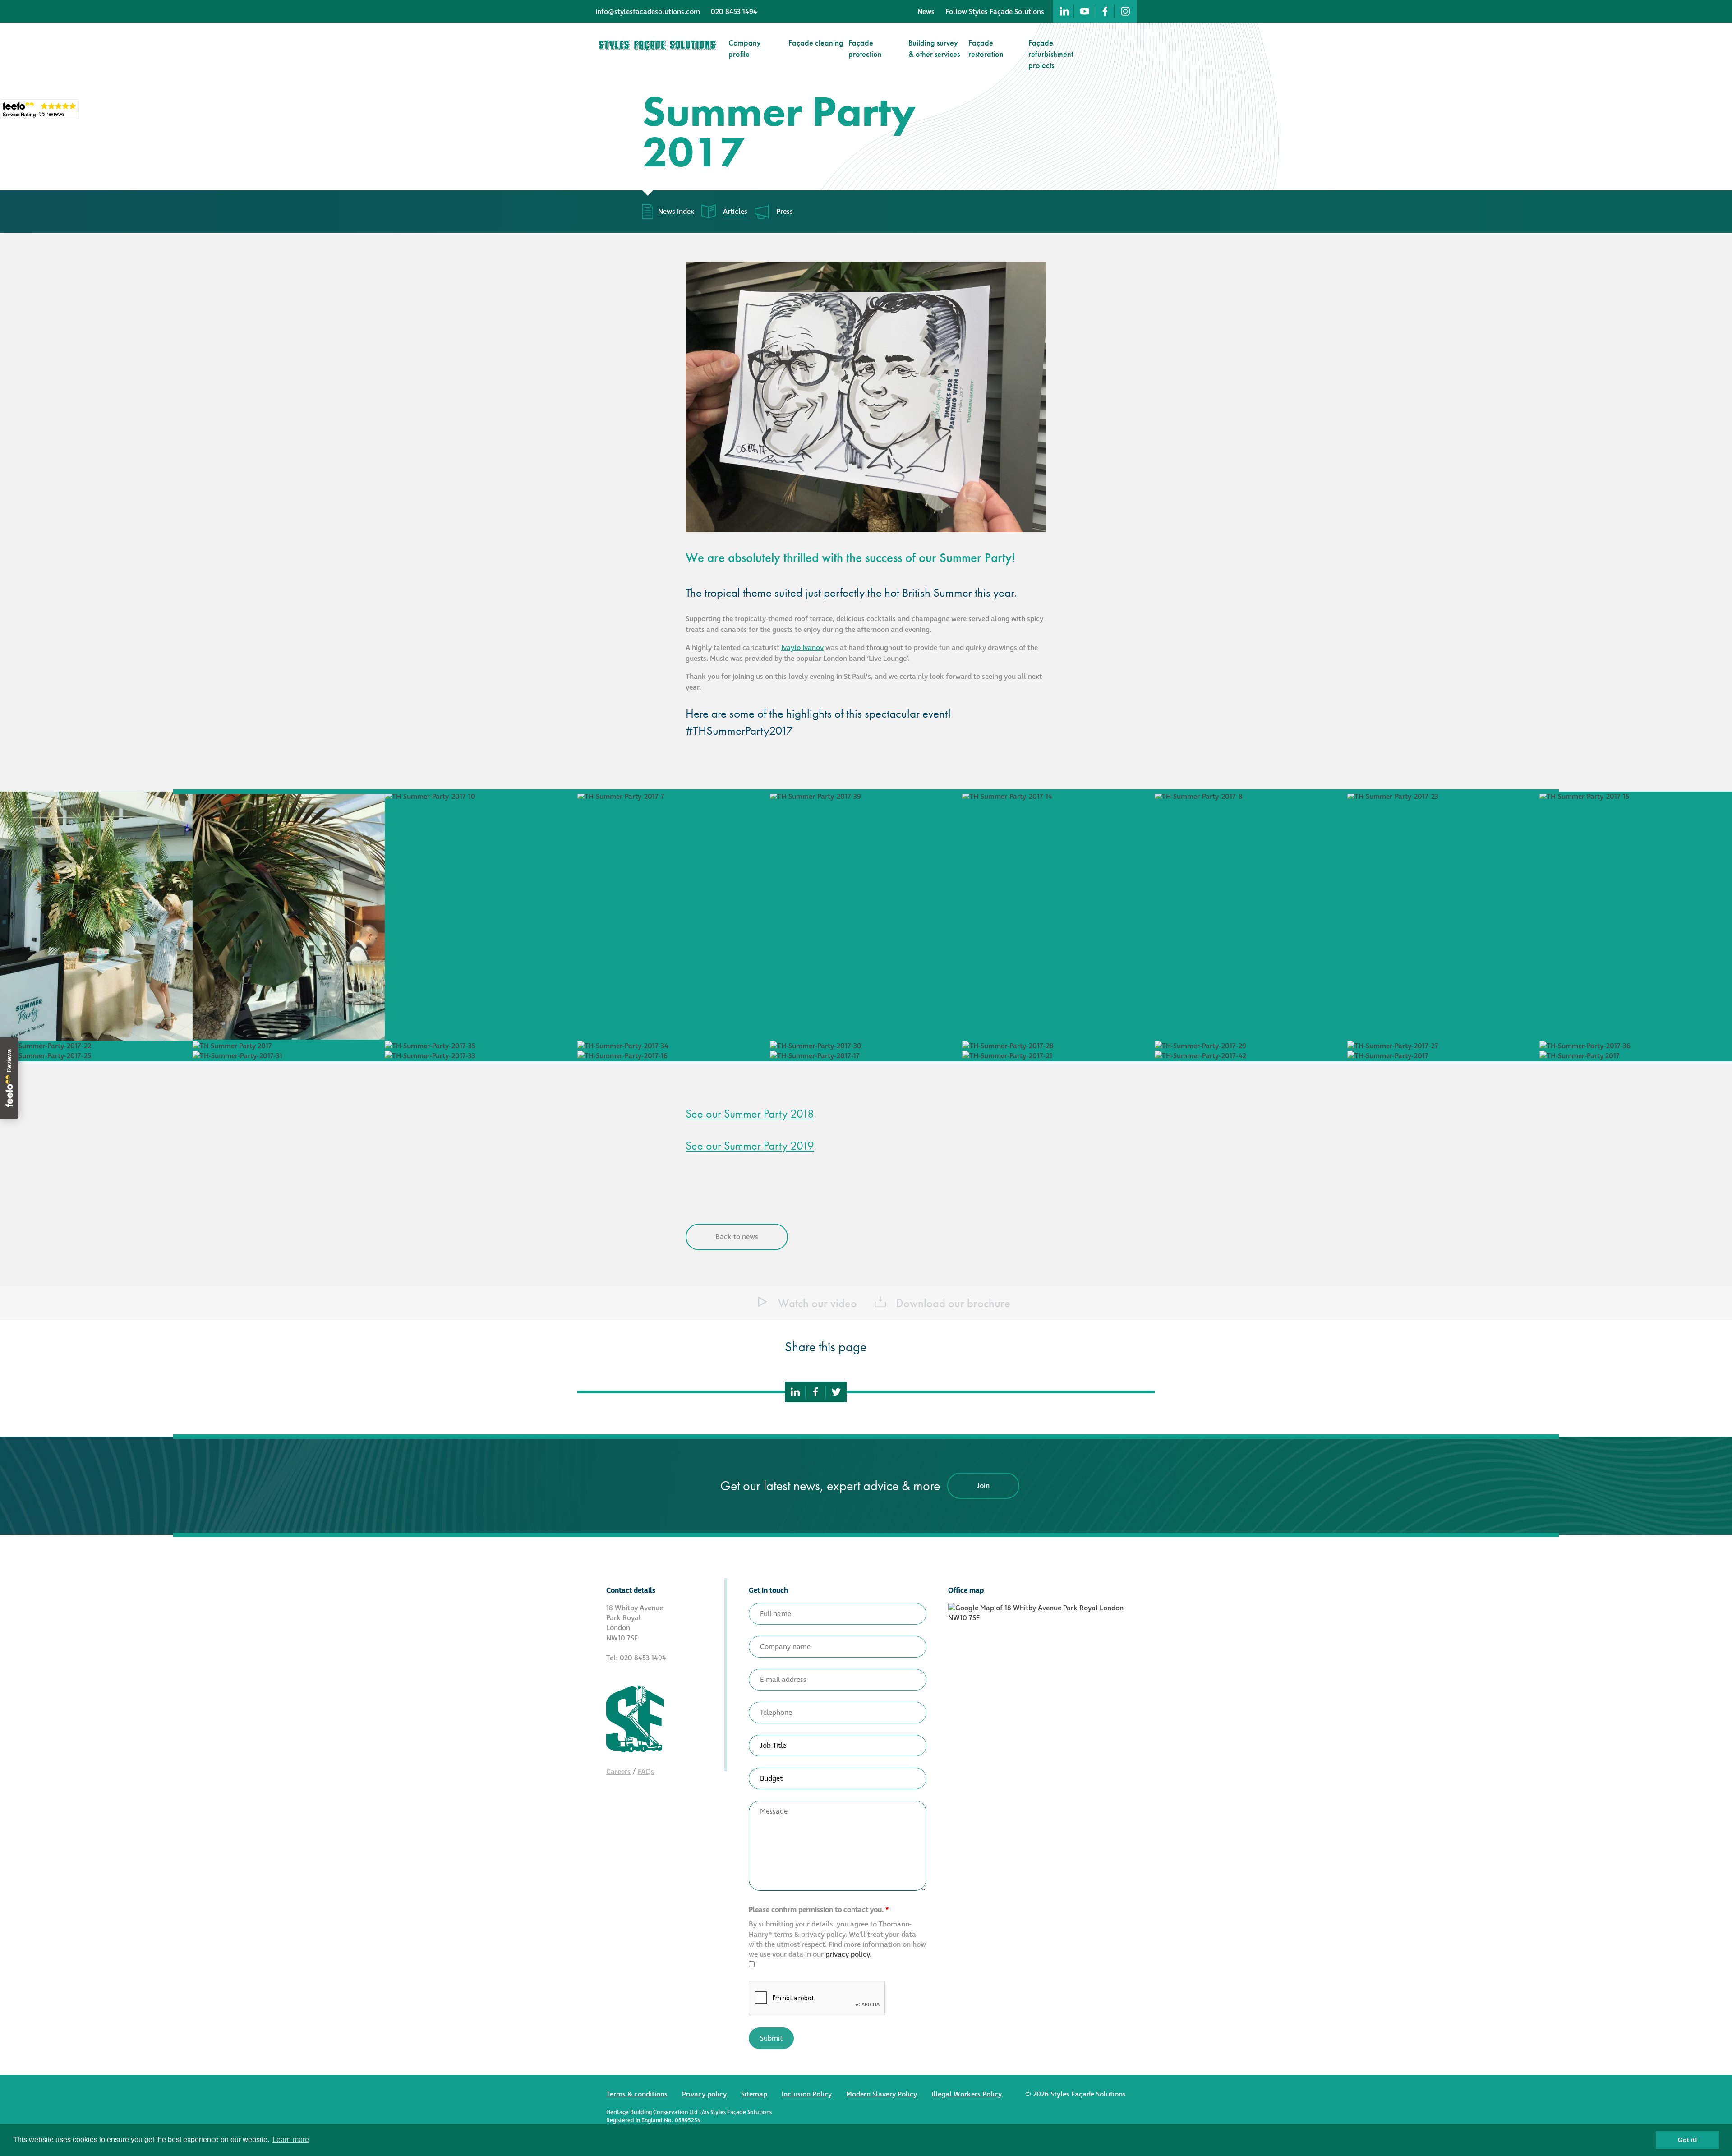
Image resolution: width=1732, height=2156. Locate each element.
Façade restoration (986, 48)
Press (785, 212)
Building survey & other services (934, 48)
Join (983, 1486)
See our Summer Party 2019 (750, 1146)
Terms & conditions (637, 2094)
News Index (676, 212)
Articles (735, 212)
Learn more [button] (291, 2140)
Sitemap (754, 2094)
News (926, 12)
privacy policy (848, 1954)
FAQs (646, 1772)
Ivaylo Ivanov (802, 648)
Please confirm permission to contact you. (819, 1910)
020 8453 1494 (734, 12)
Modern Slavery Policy (882, 2094)
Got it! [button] (1688, 2140)
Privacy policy (704, 2094)
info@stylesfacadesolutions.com (648, 12)
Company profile (745, 48)
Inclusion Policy (807, 2094)
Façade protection (865, 48)
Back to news (737, 1237)
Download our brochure (952, 1303)
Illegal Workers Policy (967, 2094)
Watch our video (816, 1303)
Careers (618, 1772)
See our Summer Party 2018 (750, 1114)
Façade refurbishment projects (1051, 54)
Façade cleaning (816, 43)
